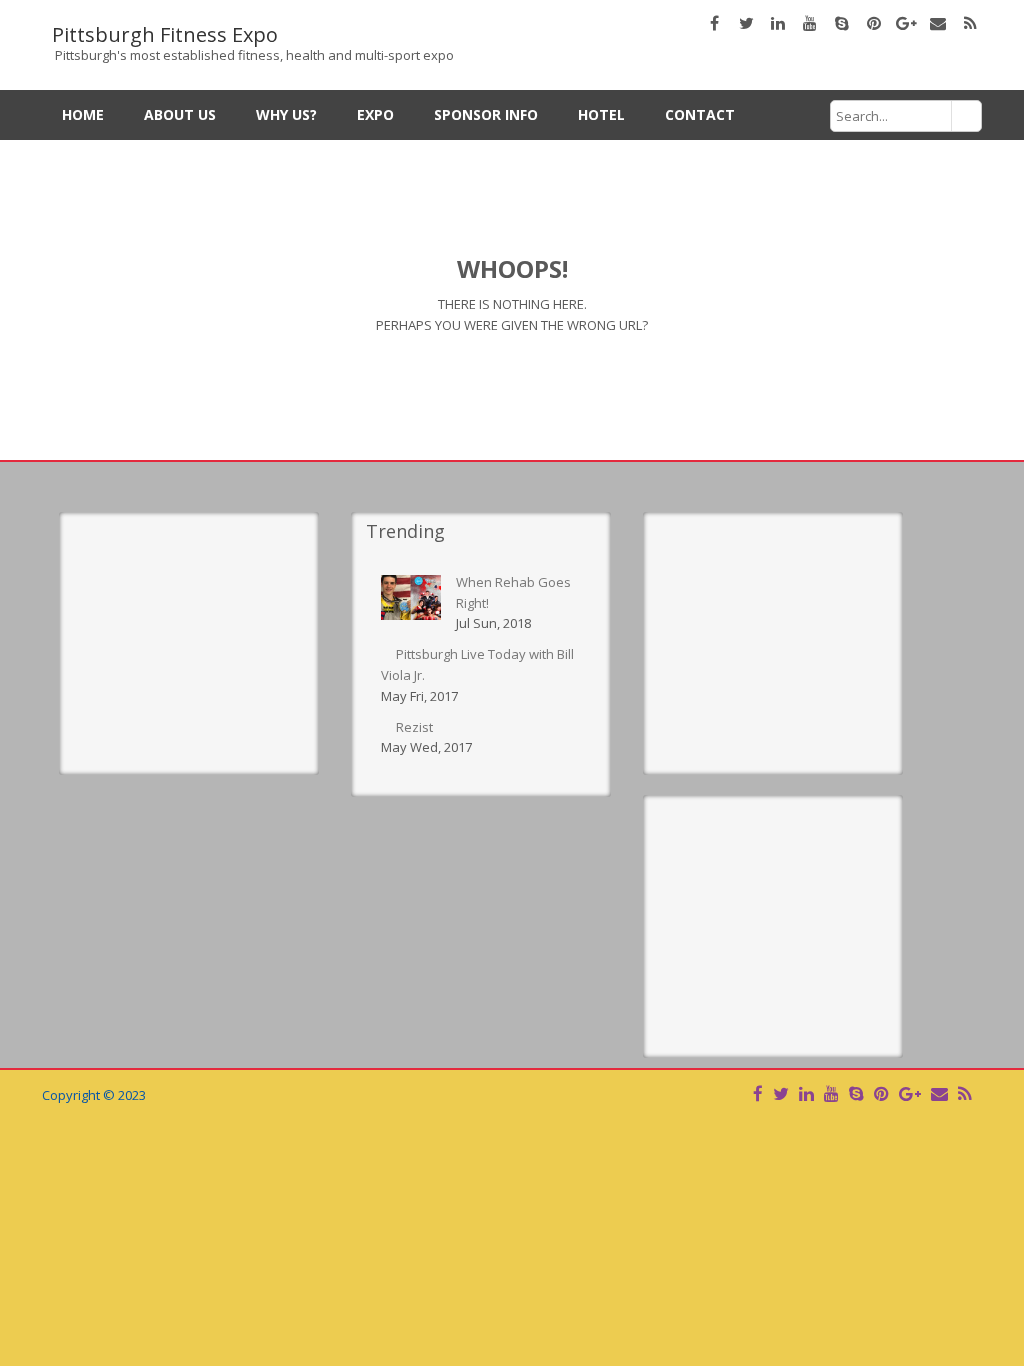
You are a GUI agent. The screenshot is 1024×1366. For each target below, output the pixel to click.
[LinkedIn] (806, 1093)
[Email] (939, 1093)
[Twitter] (781, 1093)
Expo (375, 114)
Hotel (601, 114)
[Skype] (856, 1093)
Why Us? (286, 114)
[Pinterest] (881, 1093)
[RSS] (964, 1093)
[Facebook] (758, 1093)
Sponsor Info (486, 114)
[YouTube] (831, 1093)
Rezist (414, 727)
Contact (700, 114)
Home (83, 114)
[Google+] (910, 1093)
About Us (180, 114)
